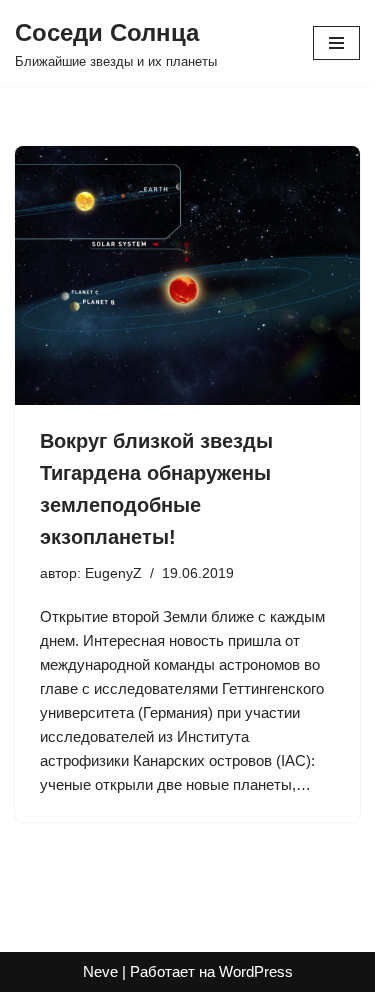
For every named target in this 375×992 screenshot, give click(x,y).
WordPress (256, 971)
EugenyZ (113, 573)
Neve (100, 971)
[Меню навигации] (336, 43)
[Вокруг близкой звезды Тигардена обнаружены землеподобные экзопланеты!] (187, 275)
